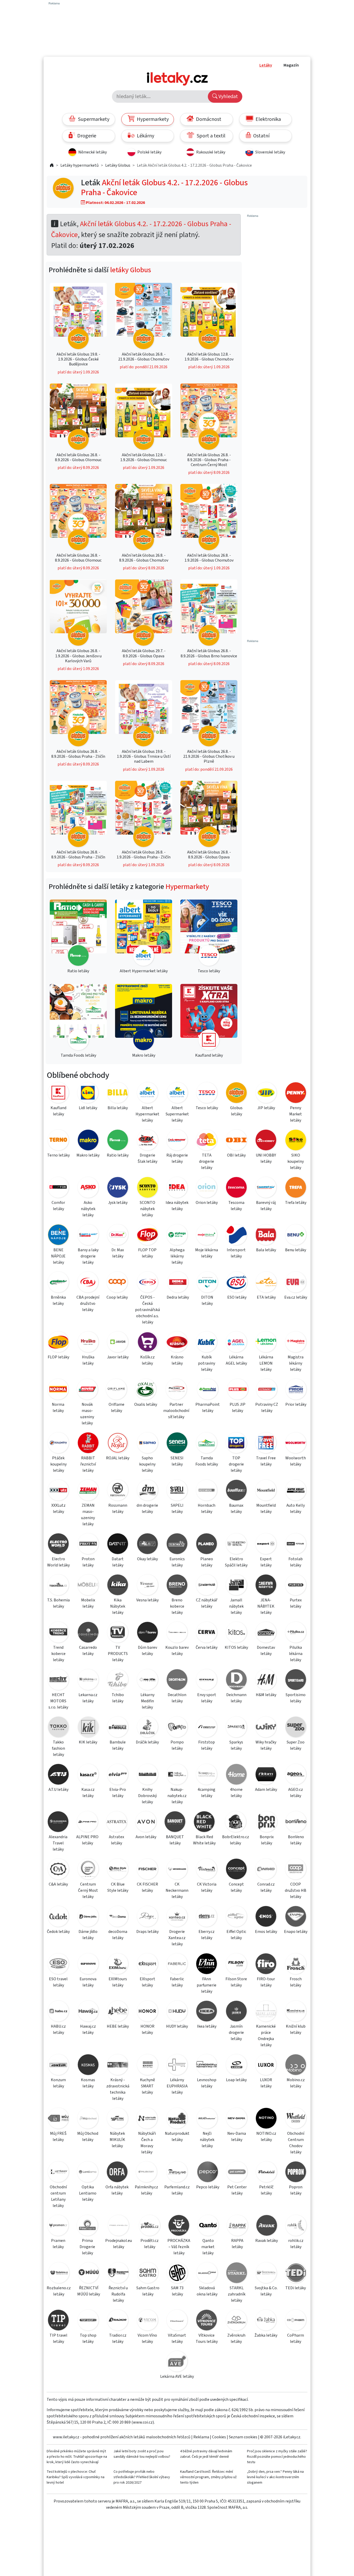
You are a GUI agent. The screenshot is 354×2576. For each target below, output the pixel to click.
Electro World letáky (58, 1562)
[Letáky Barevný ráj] (266, 1188)
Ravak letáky (267, 2241)
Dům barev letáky (147, 1651)
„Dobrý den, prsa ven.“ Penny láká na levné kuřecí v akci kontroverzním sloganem (275, 2477)
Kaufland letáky (58, 1111)
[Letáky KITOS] (236, 1633)
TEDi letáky (296, 2288)
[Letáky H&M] (266, 1680)
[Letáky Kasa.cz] (88, 1775)
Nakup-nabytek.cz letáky (177, 1796)
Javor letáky (118, 1357)
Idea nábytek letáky (177, 1206)
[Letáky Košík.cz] (147, 1343)
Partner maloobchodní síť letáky (176, 1411)
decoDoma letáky (118, 1935)
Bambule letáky (118, 1745)
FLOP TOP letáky (147, 1253)
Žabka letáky (266, 2335)
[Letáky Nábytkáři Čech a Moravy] (147, 2119)
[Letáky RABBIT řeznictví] (88, 1444)
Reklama (201, 2437)
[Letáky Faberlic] (177, 1965)
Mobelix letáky (88, 1603)
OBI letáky (236, 1155)
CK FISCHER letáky (147, 1887)
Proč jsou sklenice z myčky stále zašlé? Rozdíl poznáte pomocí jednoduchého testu (277, 2457)
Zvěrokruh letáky (236, 2338)
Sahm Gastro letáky (148, 2291)
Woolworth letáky (296, 1461)
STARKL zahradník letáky (237, 2294)
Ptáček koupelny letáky (58, 1464)
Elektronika (268, 119)
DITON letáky (207, 1300)
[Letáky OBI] (236, 1141)
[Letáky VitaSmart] (177, 2321)
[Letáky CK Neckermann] (177, 1870)
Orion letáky (207, 1203)
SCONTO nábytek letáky (147, 1209)
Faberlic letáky (177, 1982)
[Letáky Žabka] (266, 2321)
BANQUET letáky (175, 1840)
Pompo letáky (177, 1745)
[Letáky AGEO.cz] (296, 1775)
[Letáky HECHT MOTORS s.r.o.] (58, 1680)
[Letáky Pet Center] (237, 2173)
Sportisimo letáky (296, 1698)
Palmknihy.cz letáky (146, 2190)
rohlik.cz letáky (296, 2244)
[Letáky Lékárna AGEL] (236, 1343)
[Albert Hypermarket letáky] (144, 934)
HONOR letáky (147, 2029)
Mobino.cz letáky (296, 2083)
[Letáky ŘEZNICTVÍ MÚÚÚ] (89, 2274)
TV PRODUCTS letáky (118, 1654)
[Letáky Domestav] (266, 1633)
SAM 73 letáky (177, 2291)
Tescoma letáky (236, 1206)
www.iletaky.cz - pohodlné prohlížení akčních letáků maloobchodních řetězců (122, 2437)
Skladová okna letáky (207, 2291)
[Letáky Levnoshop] (207, 2066)
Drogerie (86, 136)
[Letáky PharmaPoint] (208, 1390)
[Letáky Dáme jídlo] (88, 1917)
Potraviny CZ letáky (267, 1408)
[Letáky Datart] (118, 1545)
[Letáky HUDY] (177, 2012)
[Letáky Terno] (58, 1141)
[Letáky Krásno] (177, 1343)
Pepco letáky (208, 2187)
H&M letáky (266, 1695)
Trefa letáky (296, 1203)
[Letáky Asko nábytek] (88, 1188)
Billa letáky (118, 1108)
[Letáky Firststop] (207, 1728)
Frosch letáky (296, 1982)
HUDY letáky (177, 2026)
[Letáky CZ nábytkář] (207, 1586)
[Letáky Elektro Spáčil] (236, 1545)
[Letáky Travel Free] (266, 1444)
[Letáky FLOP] (58, 1343)
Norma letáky (58, 1408)
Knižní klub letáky (296, 2029)
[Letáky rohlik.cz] (296, 2226)
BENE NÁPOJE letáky (58, 1256)
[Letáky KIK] (88, 1728)
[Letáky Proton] (88, 1545)
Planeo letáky (207, 1562)
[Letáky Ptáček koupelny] (58, 1444)
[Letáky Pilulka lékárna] (296, 1633)
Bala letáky (266, 1250)
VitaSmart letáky (177, 2338)
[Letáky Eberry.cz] (207, 1917)
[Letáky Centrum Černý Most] (88, 1870)
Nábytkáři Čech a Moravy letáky (147, 2143)
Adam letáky (266, 1790)
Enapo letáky (296, 1932)
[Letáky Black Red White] (204, 1823)
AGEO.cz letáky (296, 1793)
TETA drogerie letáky (207, 1161)
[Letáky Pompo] (177, 1728)
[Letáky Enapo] (296, 1917)
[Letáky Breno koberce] (177, 1586)
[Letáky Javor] (118, 1343)
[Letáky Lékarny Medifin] (147, 1680)
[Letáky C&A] (58, 1870)
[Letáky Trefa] (296, 1188)
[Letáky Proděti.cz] (150, 2226)
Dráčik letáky (147, 1742)
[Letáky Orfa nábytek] (117, 2173)
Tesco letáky (207, 1108)
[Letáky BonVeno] (296, 1823)
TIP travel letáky (58, 2338)
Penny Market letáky (296, 1114)
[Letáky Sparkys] (236, 1728)
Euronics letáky (177, 1562)
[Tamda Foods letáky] (78, 1018)
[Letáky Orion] (207, 1188)
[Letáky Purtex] (296, 1586)
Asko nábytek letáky (88, 1209)
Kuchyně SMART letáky (147, 2086)
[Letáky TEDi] (296, 2274)
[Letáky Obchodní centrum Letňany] (58, 2173)
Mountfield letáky (266, 1508)
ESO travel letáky (58, 1982)
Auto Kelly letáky (296, 1508)
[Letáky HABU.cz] (58, 2012)
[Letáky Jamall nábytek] (236, 1586)
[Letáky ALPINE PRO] (87, 1823)
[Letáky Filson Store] (236, 1965)
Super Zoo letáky (296, 1745)
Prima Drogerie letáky (87, 2247)
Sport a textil (211, 136)
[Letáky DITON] (207, 1283)
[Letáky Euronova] (88, 1965)
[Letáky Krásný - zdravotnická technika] (118, 2066)
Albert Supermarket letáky (177, 1114)
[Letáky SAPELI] (177, 1491)
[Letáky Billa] (118, 1094)
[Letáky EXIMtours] (118, 1965)
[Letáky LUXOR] (266, 2066)
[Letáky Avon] (146, 1823)
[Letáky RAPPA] (237, 2226)
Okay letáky (147, 1559)
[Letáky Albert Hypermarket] (147, 1094)
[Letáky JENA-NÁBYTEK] (266, 1586)
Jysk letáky (118, 1203)
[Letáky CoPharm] (296, 2321)
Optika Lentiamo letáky (88, 2193)
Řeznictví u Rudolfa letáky (118, 2294)
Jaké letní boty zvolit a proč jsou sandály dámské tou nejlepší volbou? (142, 2454)
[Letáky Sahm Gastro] (148, 2274)
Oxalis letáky (146, 1404)
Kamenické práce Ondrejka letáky (266, 2036)
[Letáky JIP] (266, 1094)
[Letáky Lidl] (88, 1094)
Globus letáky (236, 1111)
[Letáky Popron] (296, 2173)
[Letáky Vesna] (147, 1586)
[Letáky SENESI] (177, 1444)
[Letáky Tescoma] (236, 1188)
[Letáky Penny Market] (296, 1094)
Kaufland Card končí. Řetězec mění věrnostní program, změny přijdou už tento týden (208, 2477)
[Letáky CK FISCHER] (147, 1870)
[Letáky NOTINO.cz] (266, 2119)
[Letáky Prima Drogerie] (87, 2226)
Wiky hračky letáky (266, 1745)
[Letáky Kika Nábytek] (118, 1586)
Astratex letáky (116, 1840)
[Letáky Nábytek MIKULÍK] (117, 2119)
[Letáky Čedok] (58, 1917)
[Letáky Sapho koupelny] (147, 1444)
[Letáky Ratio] (118, 1141)
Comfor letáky (58, 1206)
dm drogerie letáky (147, 1508)
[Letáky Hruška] (88, 1343)
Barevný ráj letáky (266, 1206)
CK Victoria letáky (207, 1887)
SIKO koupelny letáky (296, 1161)
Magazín (291, 65)
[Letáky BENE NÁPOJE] (58, 1236)
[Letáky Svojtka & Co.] (266, 2274)
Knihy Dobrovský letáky (147, 1796)
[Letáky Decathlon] (177, 1680)
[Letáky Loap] (236, 2066)
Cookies (219, 2437)
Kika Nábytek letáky (118, 1606)
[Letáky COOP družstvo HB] (296, 1870)
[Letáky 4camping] (207, 1775)
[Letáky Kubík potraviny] (207, 1343)
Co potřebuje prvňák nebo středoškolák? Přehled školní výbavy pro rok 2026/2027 (142, 2477)
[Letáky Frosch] (296, 1965)
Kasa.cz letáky (88, 1793)
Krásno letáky (177, 1360)
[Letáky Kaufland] (58, 1094)
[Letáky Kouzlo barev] (177, 1633)
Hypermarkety (152, 119)
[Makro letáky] (144, 1018)
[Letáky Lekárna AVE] (177, 2362)
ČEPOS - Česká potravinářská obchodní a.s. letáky (147, 1310)
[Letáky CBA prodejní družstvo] (88, 1283)
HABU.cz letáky (58, 2029)
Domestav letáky (266, 1651)
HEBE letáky (118, 2026)
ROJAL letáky (118, 1458)
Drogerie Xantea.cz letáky (177, 1938)
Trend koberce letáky (58, 1654)
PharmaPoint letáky (208, 1408)
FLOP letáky (58, 1357)
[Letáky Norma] (58, 1390)
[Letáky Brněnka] (58, 1283)
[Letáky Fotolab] (296, 1545)
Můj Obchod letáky (88, 2137)
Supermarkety (93, 119)
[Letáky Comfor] (58, 1188)
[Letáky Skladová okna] (207, 2274)
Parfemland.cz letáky (177, 2190)
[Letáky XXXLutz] (58, 1491)
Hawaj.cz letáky (88, 2029)
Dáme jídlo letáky (88, 1935)
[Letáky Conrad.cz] (266, 1870)
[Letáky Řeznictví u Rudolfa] (118, 2274)
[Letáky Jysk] (118, 1188)
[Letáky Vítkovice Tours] (207, 2321)
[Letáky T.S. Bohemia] (58, 1586)
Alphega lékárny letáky (177, 1256)
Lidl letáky (88, 1108)
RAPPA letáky (237, 2244)
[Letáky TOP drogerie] (236, 1444)
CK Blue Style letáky (118, 1887)
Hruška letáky (88, 1360)
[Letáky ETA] (266, 1283)
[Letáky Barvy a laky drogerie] (88, 1236)
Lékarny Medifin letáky (147, 1701)
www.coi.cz (143, 2422)
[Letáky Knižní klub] (296, 2012)
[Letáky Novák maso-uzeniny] (87, 1390)
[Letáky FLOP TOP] (147, 1236)
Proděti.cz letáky (150, 2244)
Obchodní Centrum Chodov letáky (296, 2143)
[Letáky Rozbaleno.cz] (59, 2274)
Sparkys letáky (236, 1745)
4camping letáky (207, 1793)
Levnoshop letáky (207, 2083)
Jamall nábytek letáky (236, 1606)
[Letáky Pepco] (207, 2173)
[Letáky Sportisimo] (296, 1680)
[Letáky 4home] (236, 1775)
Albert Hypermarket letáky (147, 1114)
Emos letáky (266, 1932)
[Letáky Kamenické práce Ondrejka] (266, 2012)
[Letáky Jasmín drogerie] (236, 2012)
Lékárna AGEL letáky (236, 1360)
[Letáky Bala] (266, 1236)
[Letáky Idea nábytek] (177, 1188)
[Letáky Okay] (147, 1545)
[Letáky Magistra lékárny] (296, 1343)
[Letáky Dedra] (178, 1283)
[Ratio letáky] (78, 934)
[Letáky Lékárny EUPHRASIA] (177, 2066)
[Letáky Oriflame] (116, 1390)
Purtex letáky (296, 1603)
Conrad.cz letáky (266, 1887)
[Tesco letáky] (209, 934)
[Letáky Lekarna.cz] (88, 1680)
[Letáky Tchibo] (118, 1680)
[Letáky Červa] (207, 1633)
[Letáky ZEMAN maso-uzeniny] (88, 1491)
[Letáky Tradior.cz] (118, 2321)
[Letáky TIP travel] (58, 2321)
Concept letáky (236, 1887)
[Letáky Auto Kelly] (296, 1491)
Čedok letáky (58, 1932)
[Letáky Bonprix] (267, 1823)
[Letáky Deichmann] (236, 1680)
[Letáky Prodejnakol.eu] (119, 2226)
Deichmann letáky (236, 1698)
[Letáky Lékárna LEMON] (266, 1343)
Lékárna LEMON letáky (266, 1363)
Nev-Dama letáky (237, 2137)
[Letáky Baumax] (236, 1491)
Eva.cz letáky (296, 1297)
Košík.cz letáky (147, 1360)
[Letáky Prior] (296, 1390)
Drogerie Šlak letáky (147, 1158)
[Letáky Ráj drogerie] (177, 1141)
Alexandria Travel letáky (58, 1843)
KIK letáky (88, 1742)
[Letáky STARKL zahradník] (237, 2274)
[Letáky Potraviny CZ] (267, 1390)
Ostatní (261, 136)
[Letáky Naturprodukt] (177, 2119)
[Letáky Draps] (147, 1917)
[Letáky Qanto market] (208, 2226)
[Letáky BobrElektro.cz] (236, 1823)
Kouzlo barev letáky (177, 1651)
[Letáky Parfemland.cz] (177, 2173)
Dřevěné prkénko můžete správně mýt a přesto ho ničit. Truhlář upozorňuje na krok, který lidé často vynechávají (77, 2457)
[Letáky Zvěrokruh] (236, 2321)
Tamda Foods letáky (207, 1461)
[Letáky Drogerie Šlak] (147, 1141)
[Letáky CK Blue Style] (118, 1870)
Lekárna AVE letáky (177, 2376)
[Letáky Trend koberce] (58, 1633)
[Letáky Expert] (266, 1545)
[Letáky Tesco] (207, 1094)
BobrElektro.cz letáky (236, 1840)
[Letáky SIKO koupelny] (296, 1141)
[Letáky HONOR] (147, 2012)
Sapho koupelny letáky (147, 1464)
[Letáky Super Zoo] (296, 1728)
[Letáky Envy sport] (207, 1680)
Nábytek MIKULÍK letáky (117, 2140)
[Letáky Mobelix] (88, 1586)
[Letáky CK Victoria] (207, 1870)
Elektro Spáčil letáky (236, 1562)
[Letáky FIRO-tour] (266, 1965)
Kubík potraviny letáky (207, 1363)
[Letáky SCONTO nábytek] (147, 1188)
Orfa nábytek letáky (117, 2190)
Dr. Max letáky (118, 1253)
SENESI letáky (177, 1461)
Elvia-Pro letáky (118, 1793)
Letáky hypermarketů (80, 165)
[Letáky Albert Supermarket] (177, 1094)
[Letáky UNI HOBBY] (266, 1141)
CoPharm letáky (296, 2338)
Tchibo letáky (118, 1698)
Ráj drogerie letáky (177, 1158)
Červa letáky (207, 1647)
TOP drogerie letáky (236, 1464)
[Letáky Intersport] (236, 1236)
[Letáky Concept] (236, 1870)
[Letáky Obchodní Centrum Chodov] (296, 2119)
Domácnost (208, 119)
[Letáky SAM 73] (177, 2274)
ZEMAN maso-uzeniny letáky (88, 1515)
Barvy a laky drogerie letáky (88, 1256)
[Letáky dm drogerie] (147, 1491)
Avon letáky (146, 1837)
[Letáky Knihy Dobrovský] (147, 1775)
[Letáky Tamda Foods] (207, 1444)
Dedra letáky (178, 1297)
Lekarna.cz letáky (88, 1698)
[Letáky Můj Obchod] (88, 2119)
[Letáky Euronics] (177, 1545)
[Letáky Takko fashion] (58, 1728)
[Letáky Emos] (266, 1917)
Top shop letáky (88, 2338)
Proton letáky (88, 1562)
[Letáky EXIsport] (147, 1965)
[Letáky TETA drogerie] (207, 1141)
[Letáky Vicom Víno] (147, 2321)
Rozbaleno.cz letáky (59, 2291)
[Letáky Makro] (88, 1141)
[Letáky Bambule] (118, 1728)
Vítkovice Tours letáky (207, 2338)
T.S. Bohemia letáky (58, 1603)
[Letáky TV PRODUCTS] (118, 1633)
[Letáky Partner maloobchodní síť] (176, 1390)
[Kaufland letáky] (209, 1018)
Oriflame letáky (116, 1408)
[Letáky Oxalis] (146, 1390)
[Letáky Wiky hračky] (266, 1728)
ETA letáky (266, 1297)
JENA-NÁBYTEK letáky (266, 1606)
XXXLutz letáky (58, 1508)
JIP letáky (266, 1108)
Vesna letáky (147, 1600)
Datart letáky (118, 1562)
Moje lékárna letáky (207, 1253)
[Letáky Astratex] (117, 1823)
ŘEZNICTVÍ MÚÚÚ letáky (89, 2291)
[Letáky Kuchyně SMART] (147, 2066)
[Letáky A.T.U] (58, 1775)
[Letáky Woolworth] (296, 1444)
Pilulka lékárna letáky (296, 1654)
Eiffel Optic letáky (236, 1935)
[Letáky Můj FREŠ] (58, 2119)
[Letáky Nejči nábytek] (207, 2119)
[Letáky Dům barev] (147, 1633)
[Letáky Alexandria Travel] (58, 1823)
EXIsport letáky (147, 1982)
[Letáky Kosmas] (88, 2066)
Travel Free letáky (266, 1461)
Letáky (266, 65)
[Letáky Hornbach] (207, 1491)
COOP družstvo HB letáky (296, 1890)
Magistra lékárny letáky (296, 1363)
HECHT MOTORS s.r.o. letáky (58, 1701)
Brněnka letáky (58, 1300)
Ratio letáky (118, 1155)
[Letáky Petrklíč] (266, 2173)
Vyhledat (228, 97)
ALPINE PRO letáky (87, 1840)
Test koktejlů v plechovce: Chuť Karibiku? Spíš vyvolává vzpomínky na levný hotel (76, 2477)
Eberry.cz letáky (207, 1935)
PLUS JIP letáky (238, 1408)
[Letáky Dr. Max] (118, 1236)
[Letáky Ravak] (267, 2226)
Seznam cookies (243, 2437)
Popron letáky (296, 2190)
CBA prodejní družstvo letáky (88, 1304)
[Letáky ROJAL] (118, 1444)
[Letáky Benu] (296, 1236)
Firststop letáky (207, 1745)
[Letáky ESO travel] (58, 1965)
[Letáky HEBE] (118, 2012)
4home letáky (236, 1793)
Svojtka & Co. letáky (266, 2291)
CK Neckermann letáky (177, 1890)
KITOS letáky (236, 1647)
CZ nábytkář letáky (207, 1603)
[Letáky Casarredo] (88, 1633)
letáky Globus (131, 270)
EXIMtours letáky (118, 1982)
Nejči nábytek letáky (207, 2140)
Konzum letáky (58, 2083)
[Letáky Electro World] (58, 1545)
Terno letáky (58, 1155)
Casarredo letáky (88, 1651)
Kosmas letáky (88, 2083)
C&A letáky (58, 1884)
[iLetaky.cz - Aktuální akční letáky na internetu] (52, 165)
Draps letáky (147, 1932)
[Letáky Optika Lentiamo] (87, 2173)
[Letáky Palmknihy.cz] (146, 2173)
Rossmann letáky (118, 1508)
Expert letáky (266, 1562)
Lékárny (145, 136)
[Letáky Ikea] (207, 2012)
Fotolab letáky (296, 1562)
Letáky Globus (118, 165)
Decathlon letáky (177, 1698)
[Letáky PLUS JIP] (238, 1390)
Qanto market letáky (208, 2247)
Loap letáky (236, 2080)
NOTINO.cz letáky (266, 2137)
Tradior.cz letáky (118, 2338)
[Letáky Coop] (117, 1283)
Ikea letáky (207, 2026)
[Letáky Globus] (63, 188)
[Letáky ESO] (237, 1283)
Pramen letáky (58, 2244)
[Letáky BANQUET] (175, 1823)
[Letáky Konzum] (58, 2066)
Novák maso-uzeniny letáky (87, 1414)
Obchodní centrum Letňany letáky (58, 2196)
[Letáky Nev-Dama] (237, 2119)
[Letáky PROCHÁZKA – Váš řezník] (179, 2226)
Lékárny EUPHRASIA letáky (177, 2086)
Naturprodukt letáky (177, 2137)
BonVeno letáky (296, 1840)
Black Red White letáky (204, 1840)
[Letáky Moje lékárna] (207, 1236)
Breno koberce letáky (177, 1606)
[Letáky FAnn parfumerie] (207, 1965)
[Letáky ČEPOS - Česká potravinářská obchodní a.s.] (147, 1283)
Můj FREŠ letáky (58, 2137)
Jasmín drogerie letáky (236, 2033)
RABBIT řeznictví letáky (88, 1464)
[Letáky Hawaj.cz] (88, 2012)
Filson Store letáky (236, 1982)
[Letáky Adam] (266, 1775)
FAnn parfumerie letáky (207, 1985)
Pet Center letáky (237, 2190)
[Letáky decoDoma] (118, 1917)
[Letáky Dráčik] (147, 1728)
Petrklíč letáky (266, 2190)
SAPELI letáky (177, 1508)
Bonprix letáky (267, 1840)
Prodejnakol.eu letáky (119, 2244)
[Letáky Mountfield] (266, 1491)
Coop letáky (117, 1297)
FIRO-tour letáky (266, 1982)
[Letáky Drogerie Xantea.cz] (177, 1917)
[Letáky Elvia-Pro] (118, 1775)
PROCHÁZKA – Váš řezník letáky (179, 2247)
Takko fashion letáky (58, 1748)
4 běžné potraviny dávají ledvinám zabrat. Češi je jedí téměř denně (206, 2454)
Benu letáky (296, 1250)
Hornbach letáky (207, 1508)
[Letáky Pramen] (58, 2226)
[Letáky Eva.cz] (296, 1283)
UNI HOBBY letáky (266, 1158)
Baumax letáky (236, 1508)
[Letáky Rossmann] (118, 1491)
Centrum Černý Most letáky (88, 1890)
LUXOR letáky (266, 2083)
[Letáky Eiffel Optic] (236, 1917)
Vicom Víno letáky (147, 2338)
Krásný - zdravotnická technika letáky (118, 2089)
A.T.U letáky (58, 1790)
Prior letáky (296, 1404)
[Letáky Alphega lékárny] (177, 1236)
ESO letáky (237, 1297)
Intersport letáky (236, 1253)
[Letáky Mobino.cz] (296, 2066)
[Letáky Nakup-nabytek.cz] (177, 1775)
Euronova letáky (88, 1982)
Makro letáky (88, 1155)
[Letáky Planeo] (207, 1545)
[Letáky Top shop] (88, 2321)
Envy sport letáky (207, 1698)
